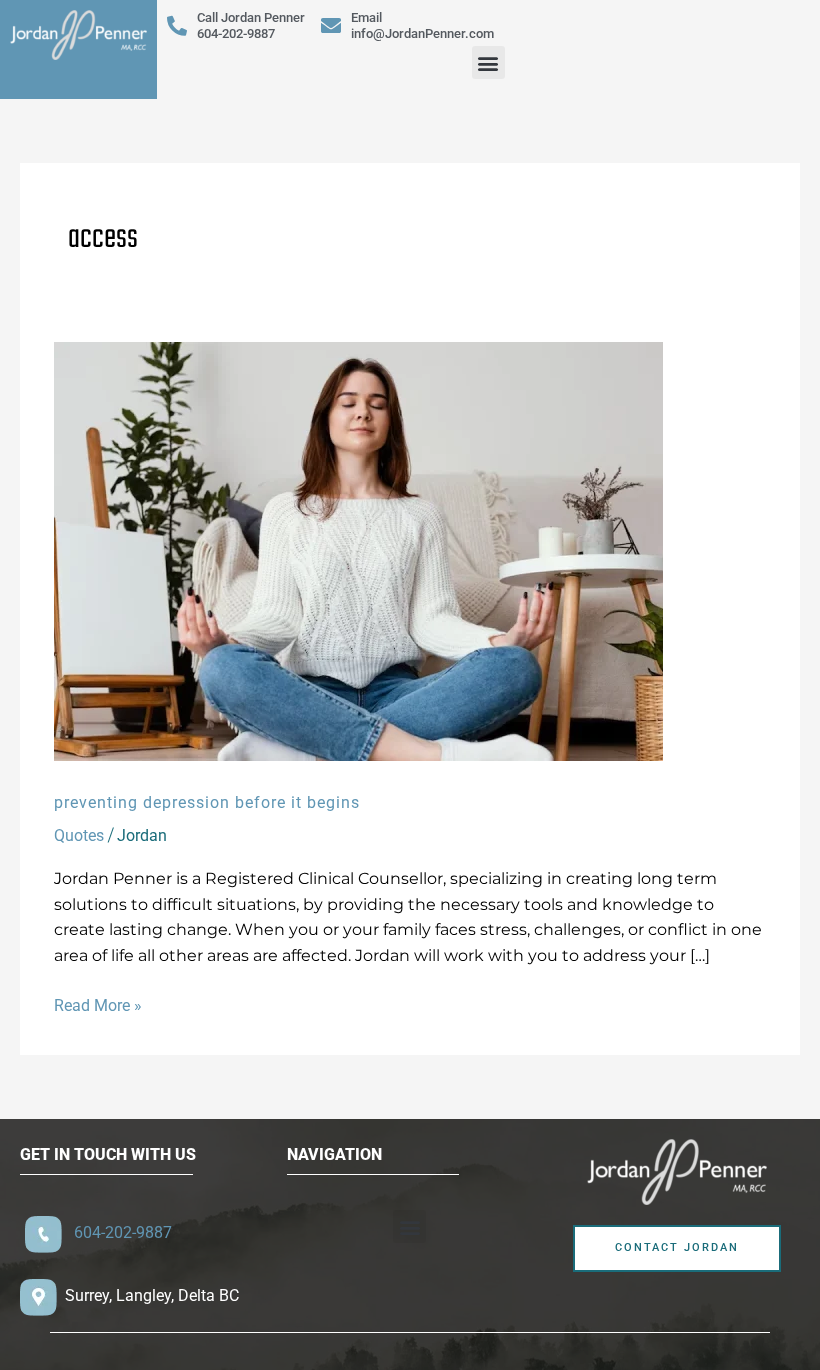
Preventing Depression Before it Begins (207, 802)
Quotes (79, 835)
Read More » (98, 1004)
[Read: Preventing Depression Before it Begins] (358, 550)
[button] (488, 62)
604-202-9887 (119, 1232)
